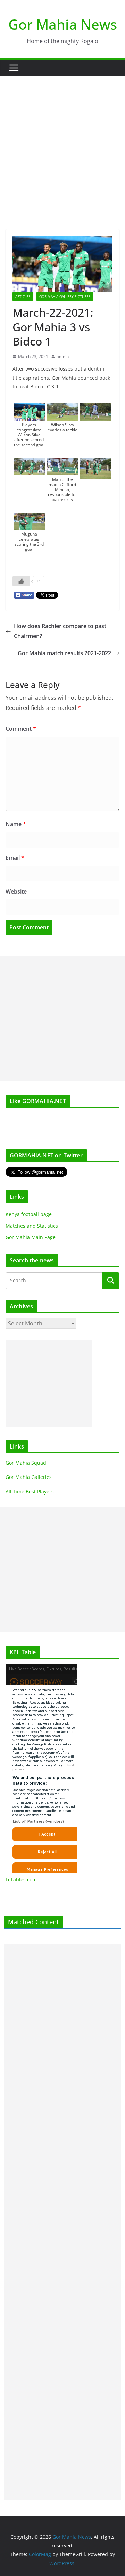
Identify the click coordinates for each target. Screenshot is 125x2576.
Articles (23, 296)
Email (15, 858)
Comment (21, 729)
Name (16, 824)
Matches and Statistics (32, 1226)
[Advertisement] (62, 142)
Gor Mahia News (63, 24)
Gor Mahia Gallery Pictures (65, 296)
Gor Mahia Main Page (31, 1237)
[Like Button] (21, 581)
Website (16, 891)
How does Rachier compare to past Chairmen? (60, 631)
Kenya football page (29, 1214)
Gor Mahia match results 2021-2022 (64, 653)
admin (63, 356)
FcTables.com (21, 1880)
